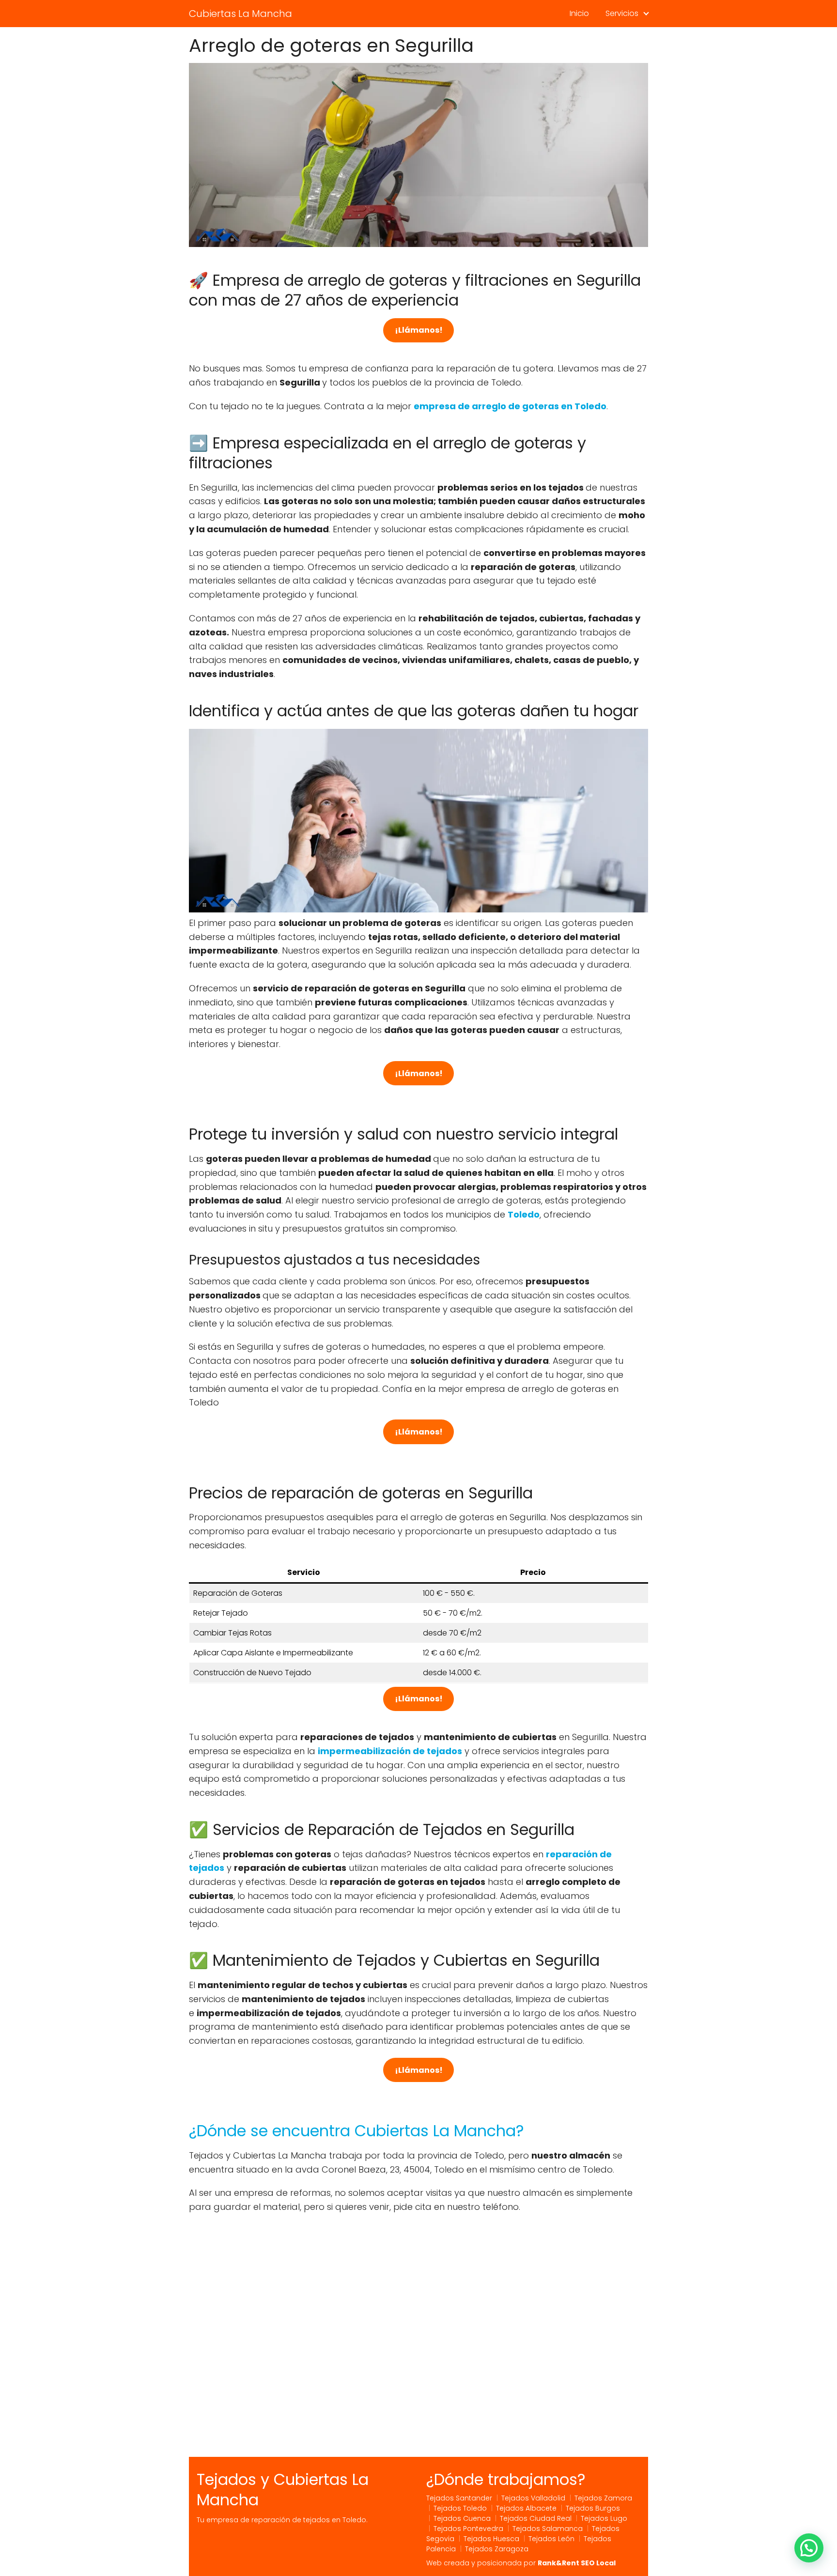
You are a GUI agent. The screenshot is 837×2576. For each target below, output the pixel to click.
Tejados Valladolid (533, 2498)
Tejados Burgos (593, 2508)
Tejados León (551, 2539)
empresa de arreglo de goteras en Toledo (510, 406)
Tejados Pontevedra (468, 2529)
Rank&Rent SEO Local (577, 2563)
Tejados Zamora (603, 2498)
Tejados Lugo (604, 2518)
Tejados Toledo (460, 2508)
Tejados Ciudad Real (536, 2518)
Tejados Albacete (526, 2508)
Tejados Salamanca (548, 2529)
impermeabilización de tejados (390, 1751)
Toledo (524, 1214)
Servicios (622, 13)
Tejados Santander (459, 2498)
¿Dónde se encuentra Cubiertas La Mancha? (356, 2131)
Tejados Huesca (491, 2539)
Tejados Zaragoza (497, 2549)
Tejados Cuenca (462, 2518)
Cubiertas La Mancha (240, 14)
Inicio (579, 13)
